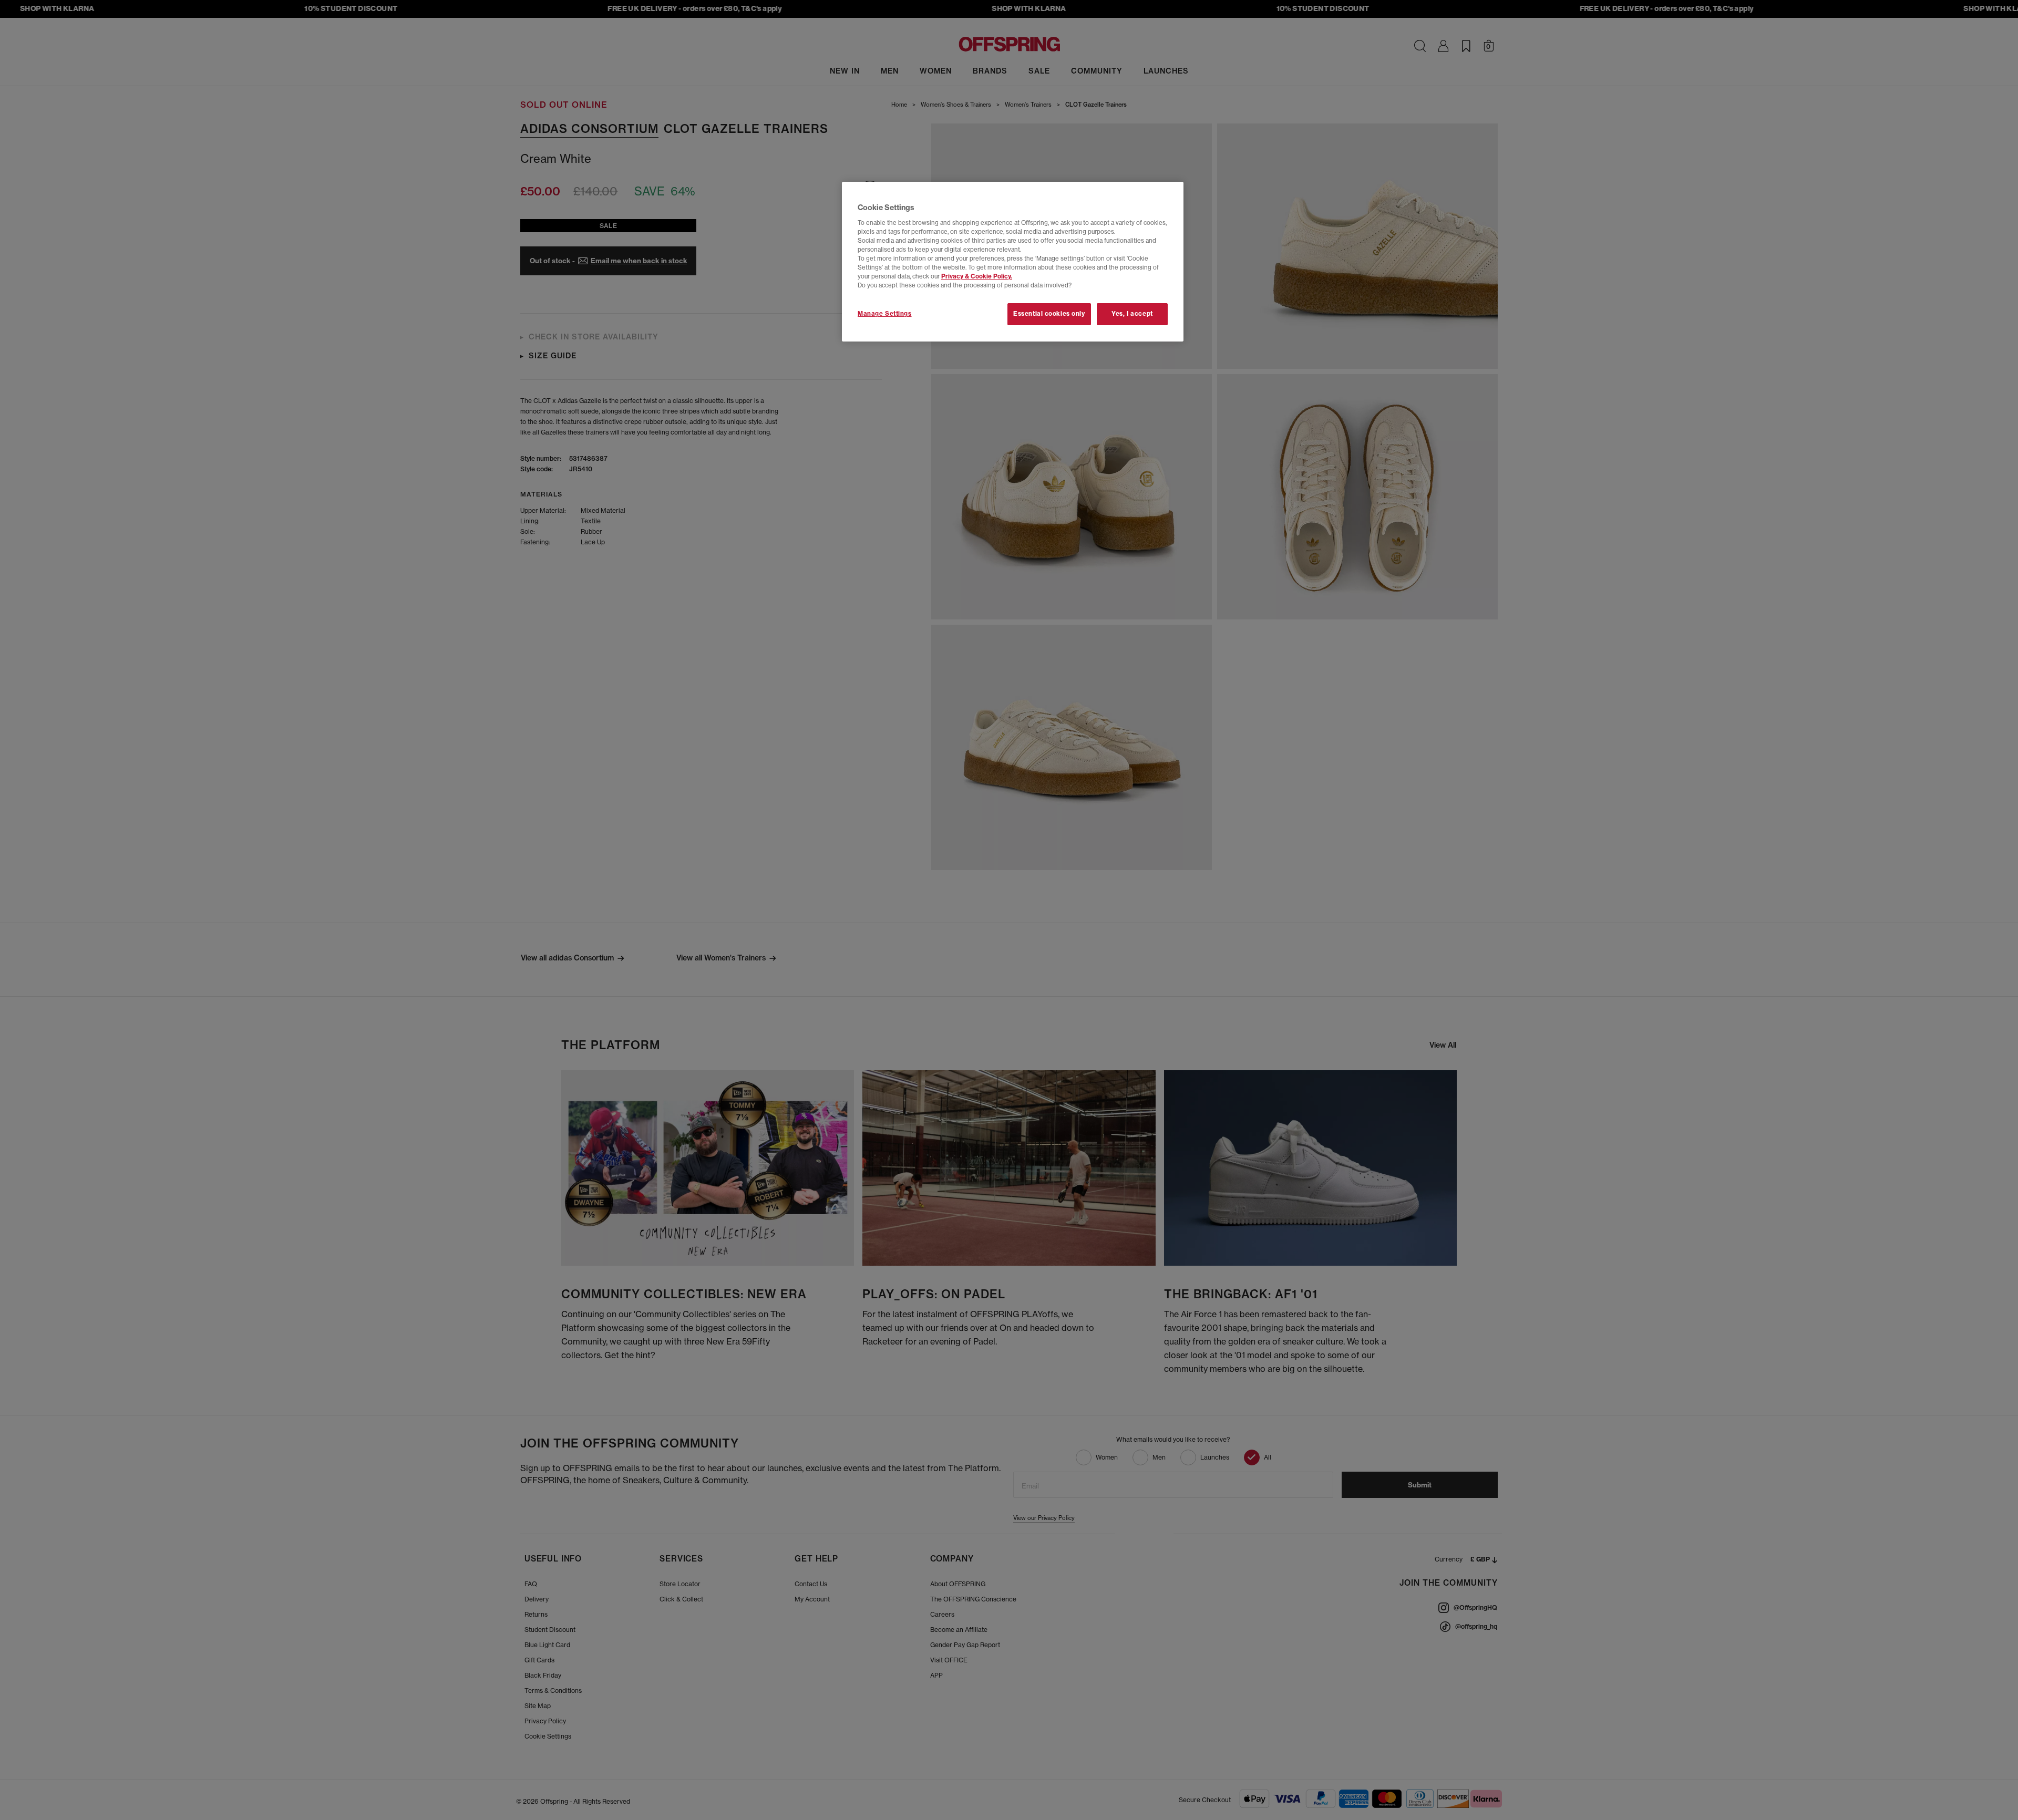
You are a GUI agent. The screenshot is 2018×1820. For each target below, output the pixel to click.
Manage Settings (885, 314)
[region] (1013, 262)
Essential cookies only (1049, 314)
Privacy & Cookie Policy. (977, 276)
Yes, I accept (1132, 314)
